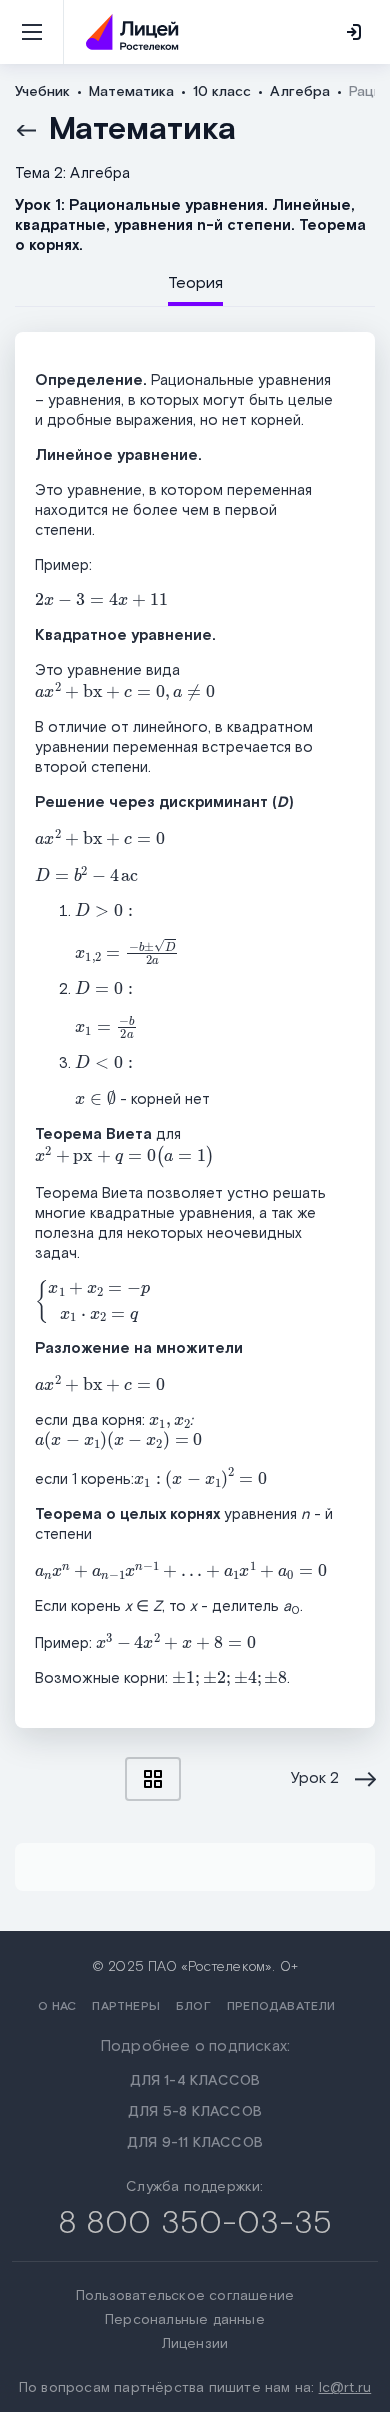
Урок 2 (315, 1779)
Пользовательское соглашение (185, 2296)
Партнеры (126, 2006)
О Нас (57, 2006)
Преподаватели (281, 2006)
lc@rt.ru (345, 2388)
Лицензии (195, 2344)
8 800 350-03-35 (195, 2223)
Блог (193, 2006)
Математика (142, 130)
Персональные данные (185, 2320)
